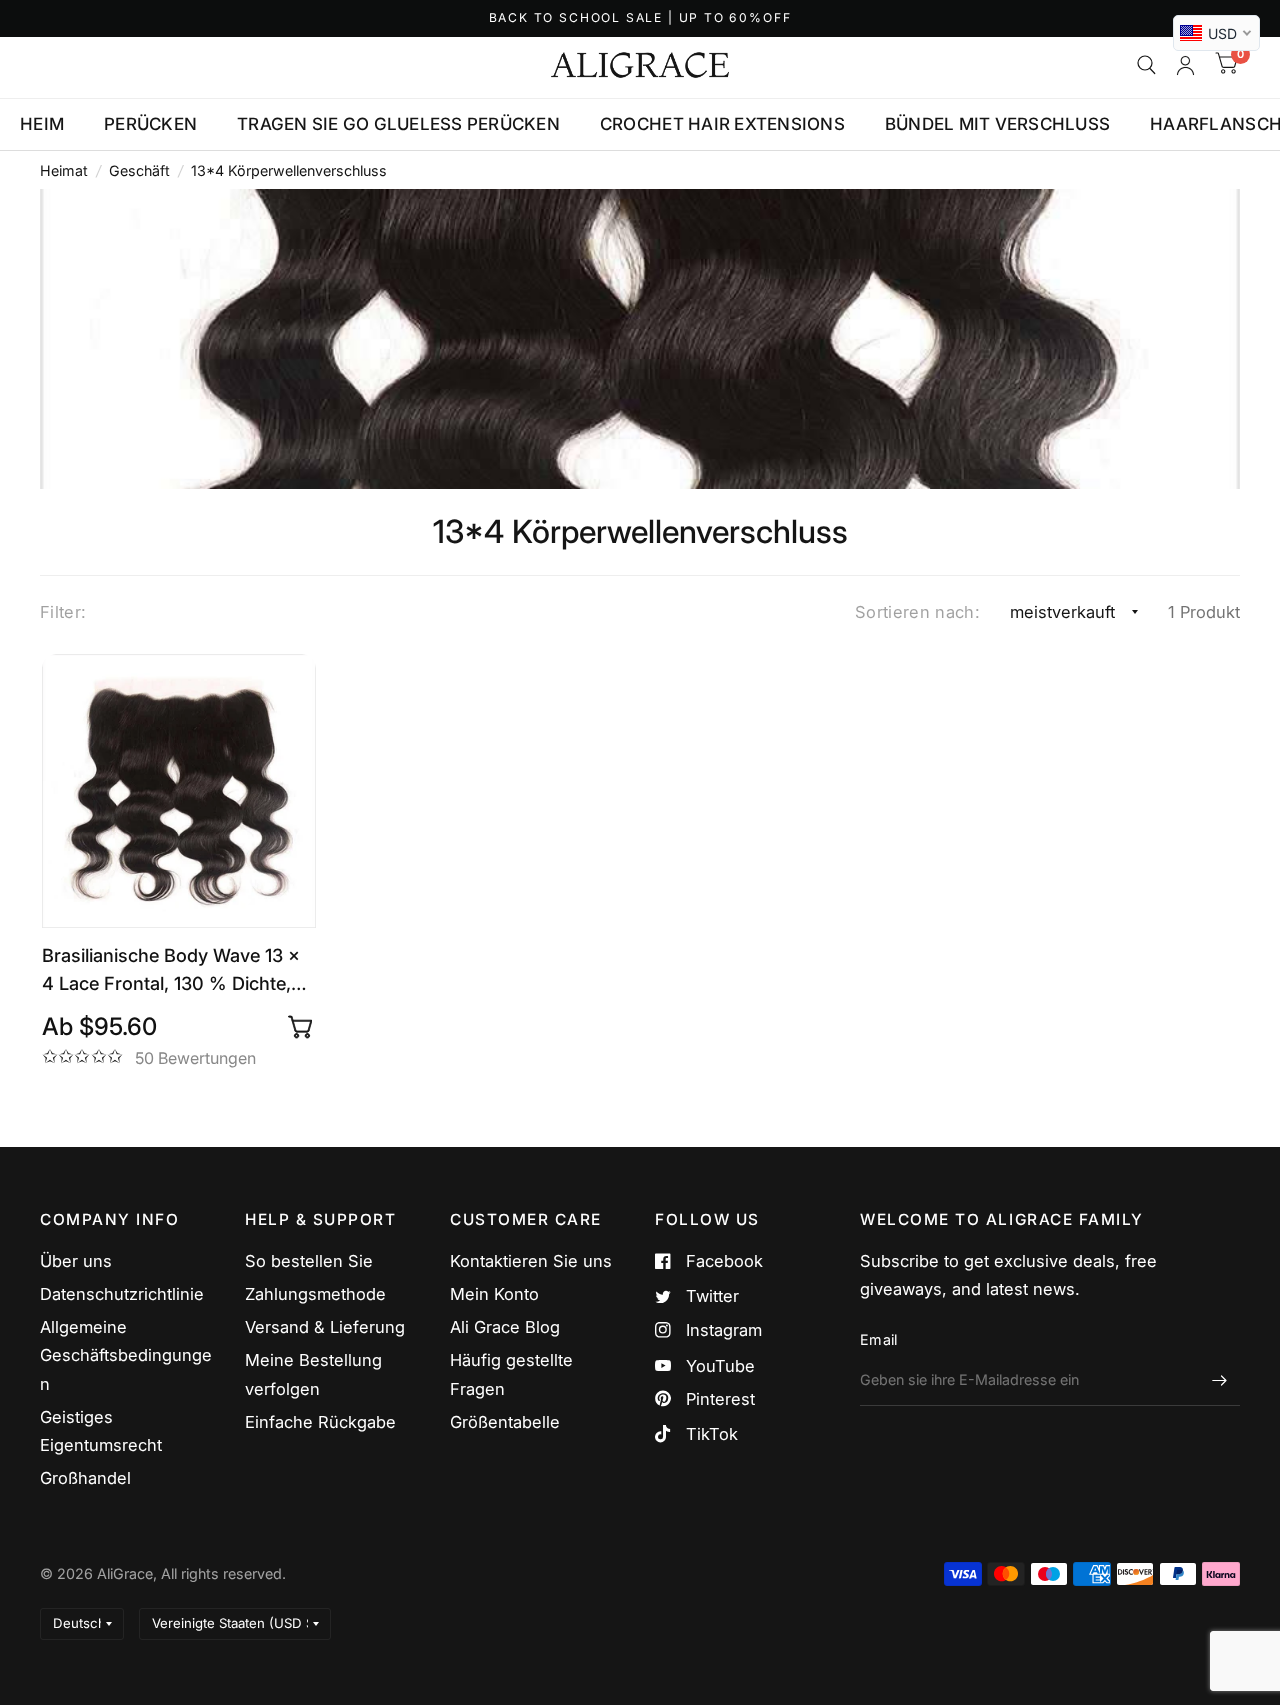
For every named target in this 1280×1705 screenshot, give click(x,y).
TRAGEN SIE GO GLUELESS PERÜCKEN (398, 124)
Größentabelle (505, 1422)
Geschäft (139, 170)
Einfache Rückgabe (320, 1422)
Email (878, 1339)
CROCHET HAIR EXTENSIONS (722, 124)
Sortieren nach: (917, 612)
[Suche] (1146, 65)
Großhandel (85, 1478)
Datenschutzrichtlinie (122, 1294)
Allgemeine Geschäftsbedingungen (126, 1355)
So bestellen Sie (309, 1261)
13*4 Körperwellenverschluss (289, 170)
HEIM (42, 124)
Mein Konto (494, 1294)
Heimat (64, 170)
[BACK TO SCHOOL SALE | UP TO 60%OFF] (640, 18)
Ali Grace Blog (505, 1327)
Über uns (76, 1261)
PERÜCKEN (150, 124)
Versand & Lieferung (325, 1327)
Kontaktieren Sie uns (531, 1261)
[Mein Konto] (1185, 65)
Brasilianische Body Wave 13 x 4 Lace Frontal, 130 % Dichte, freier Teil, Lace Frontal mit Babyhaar (171, 970)
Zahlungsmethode (315, 1294)
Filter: (63, 612)
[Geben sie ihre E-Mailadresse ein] (1220, 1380)
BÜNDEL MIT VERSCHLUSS (997, 124)
